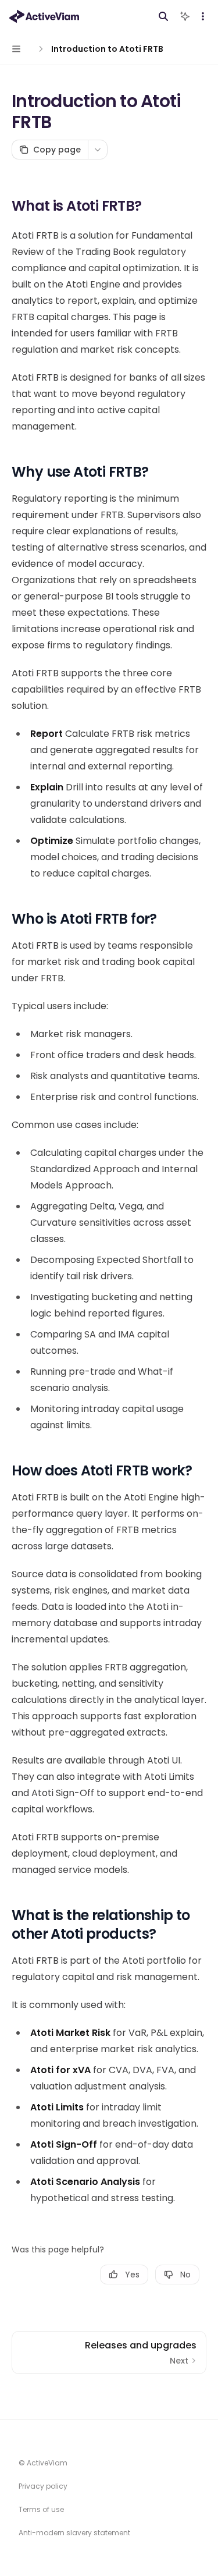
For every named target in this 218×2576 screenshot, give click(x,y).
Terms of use (41, 2509)
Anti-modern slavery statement (74, 2533)
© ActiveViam (43, 2463)
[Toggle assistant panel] (185, 16)
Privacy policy (43, 2486)
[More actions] (203, 16)
